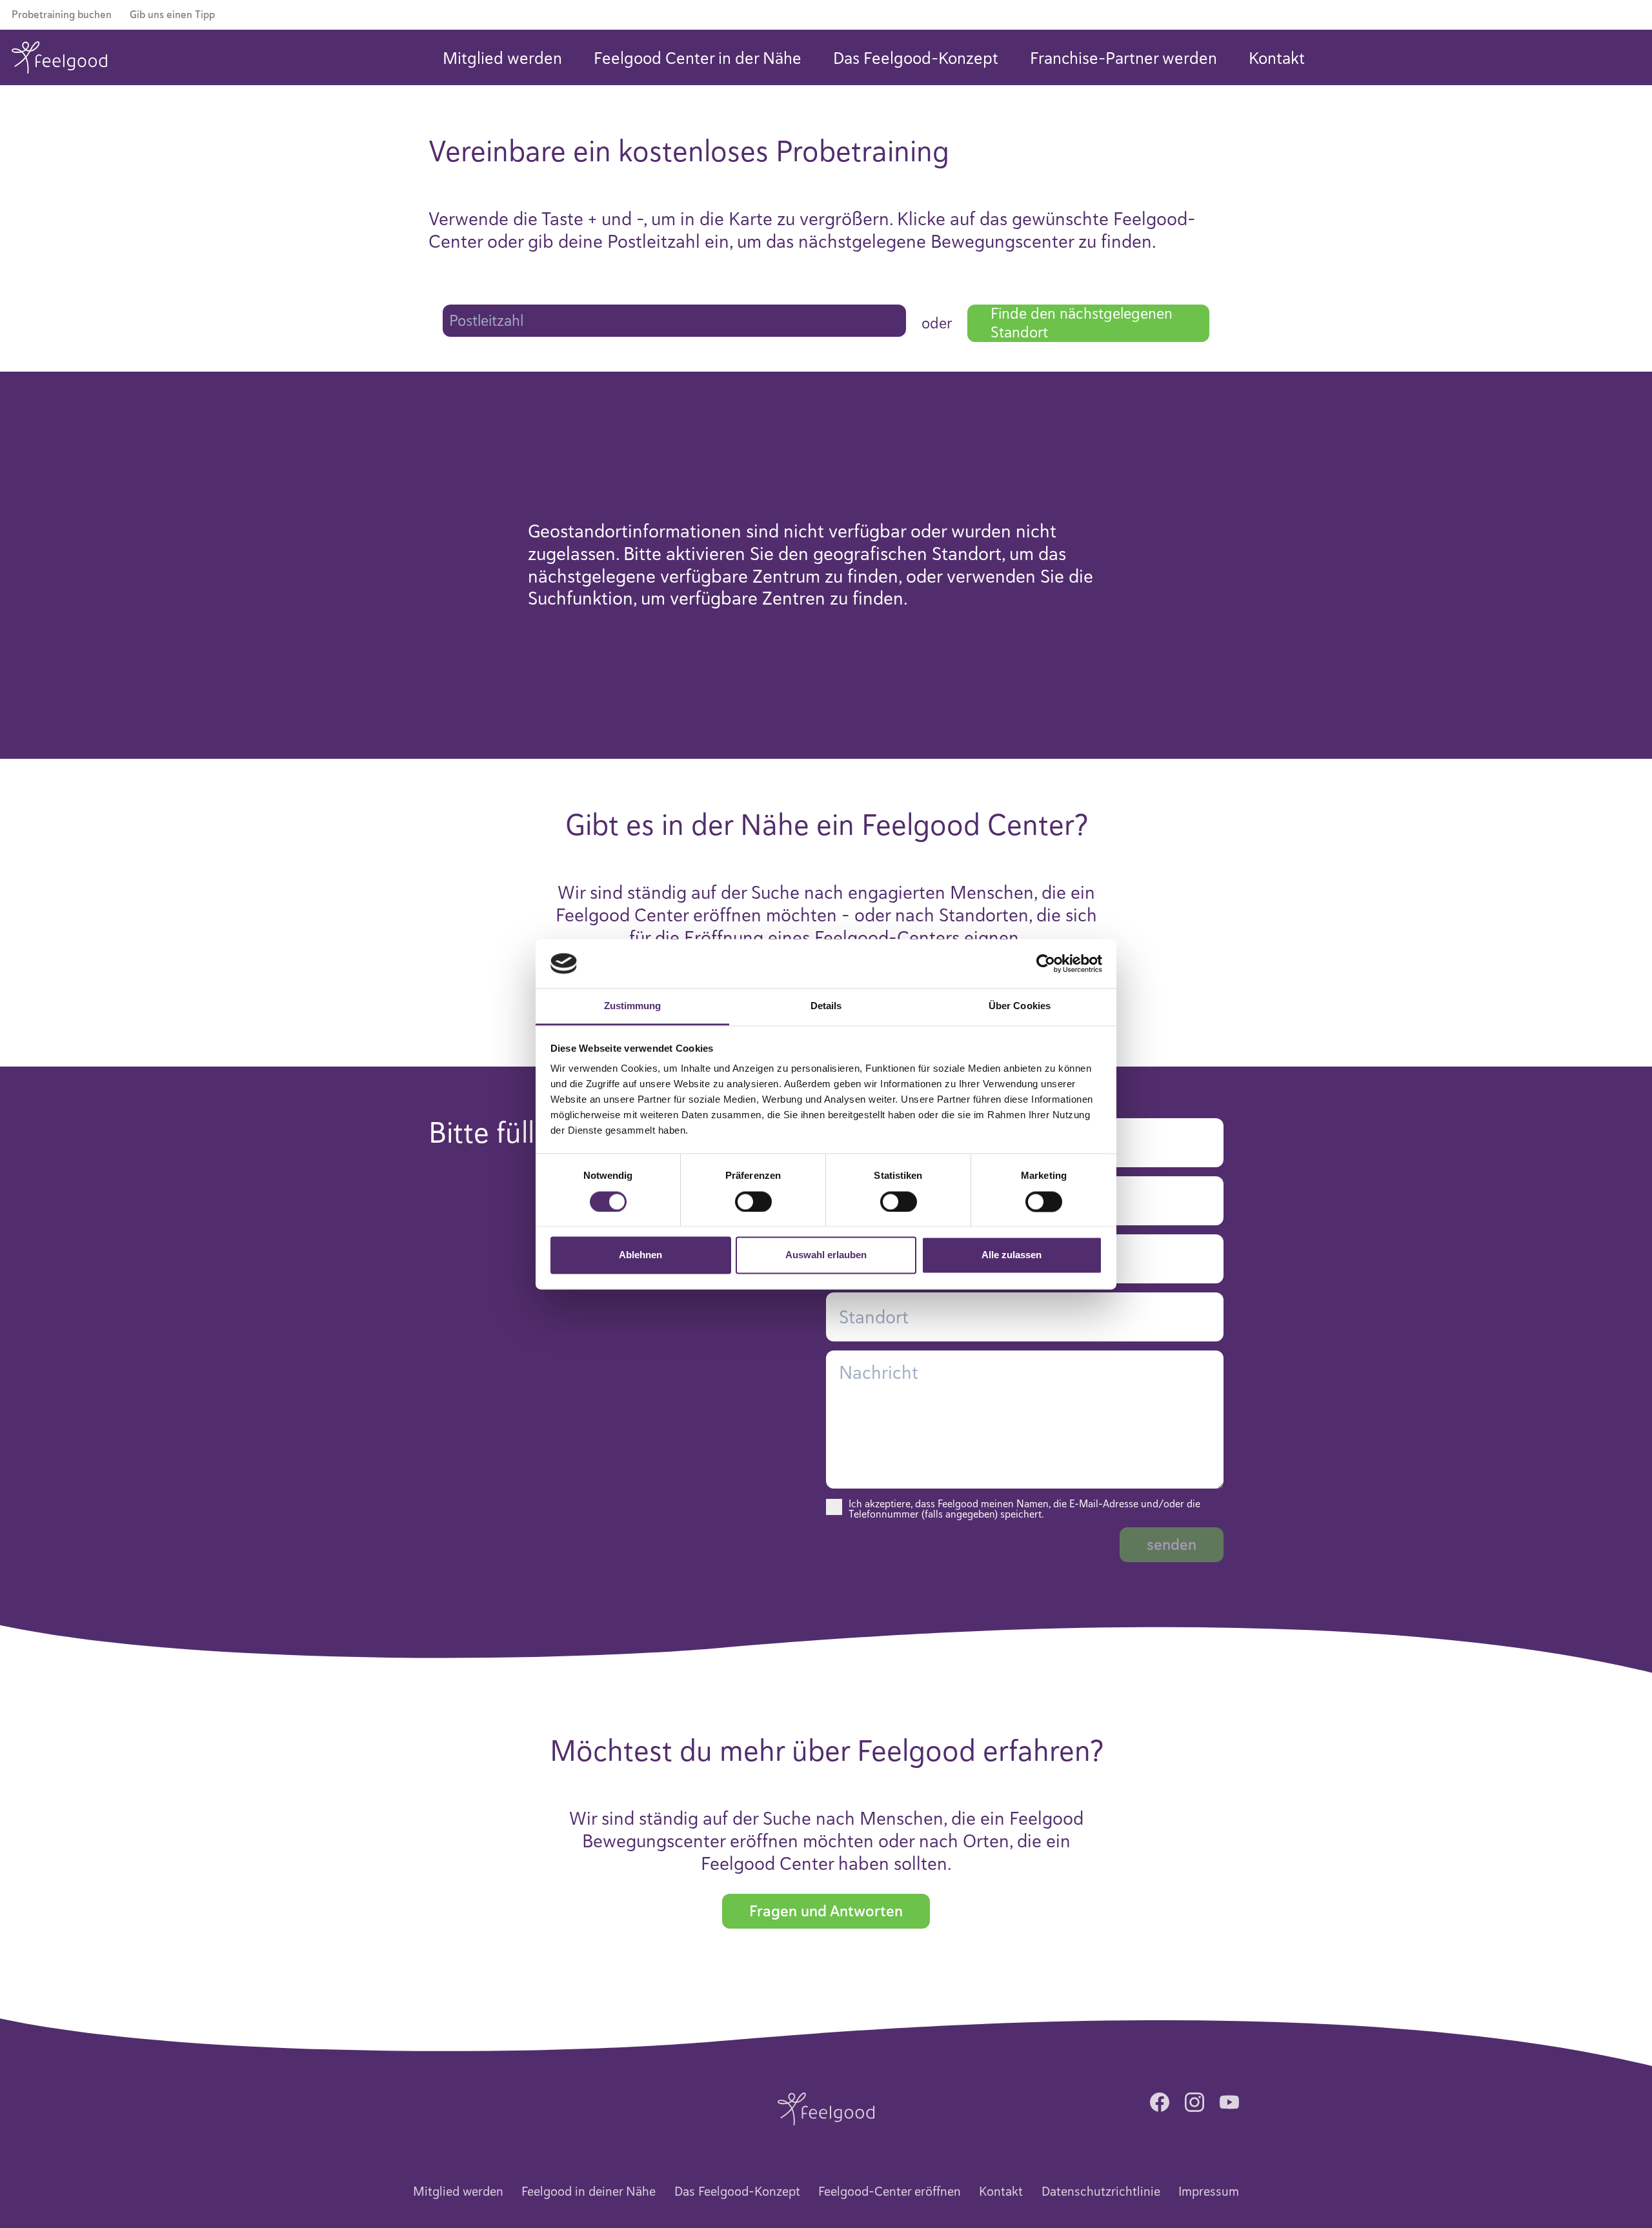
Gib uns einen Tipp (172, 15)
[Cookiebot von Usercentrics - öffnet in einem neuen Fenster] (1046, 963)
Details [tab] (826, 1006)
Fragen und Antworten (826, 1911)
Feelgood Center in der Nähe (698, 58)
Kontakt (1277, 58)
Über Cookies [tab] (1020, 1006)
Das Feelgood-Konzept (916, 58)
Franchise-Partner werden (1123, 58)
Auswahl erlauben (826, 1255)
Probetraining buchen (62, 15)
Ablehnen (640, 1255)
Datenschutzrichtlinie (1101, 2192)
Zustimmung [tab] (633, 1006)
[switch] (753, 1201)
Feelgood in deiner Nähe (589, 2192)
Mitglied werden (502, 58)
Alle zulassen (1012, 1255)
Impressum (1209, 2192)
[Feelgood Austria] (59, 57)
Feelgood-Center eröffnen (890, 2192)
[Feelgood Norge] (826, 2108)
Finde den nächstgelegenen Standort (1082, 323)
